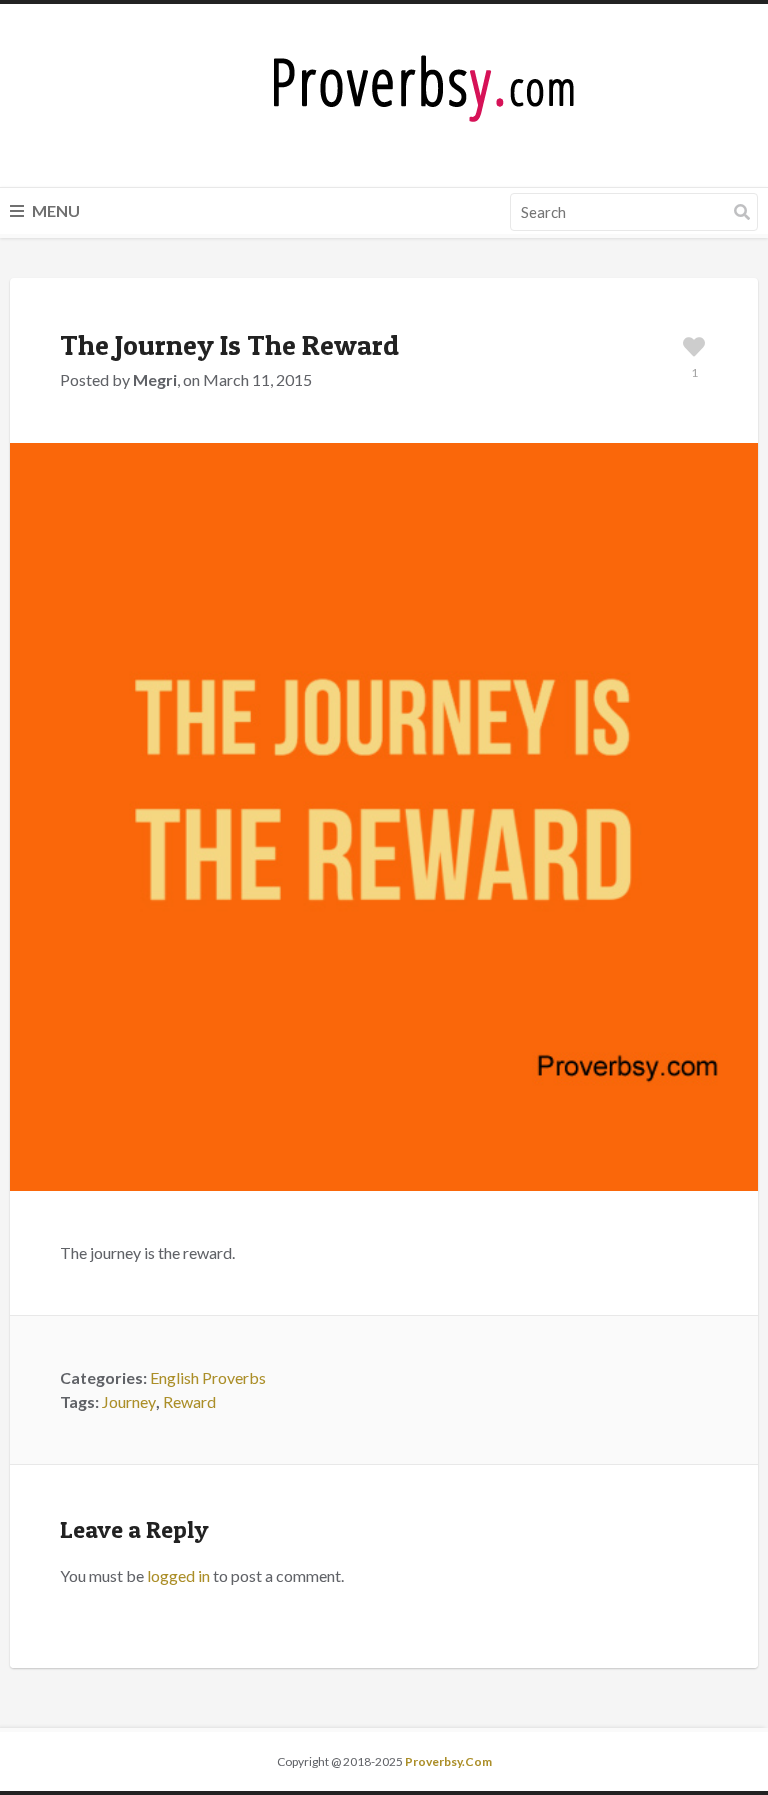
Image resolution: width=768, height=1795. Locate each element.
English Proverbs (208, 1377)
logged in (178, 1575)
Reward (189, 1401)
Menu (54, 210)
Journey (129, 1401)
